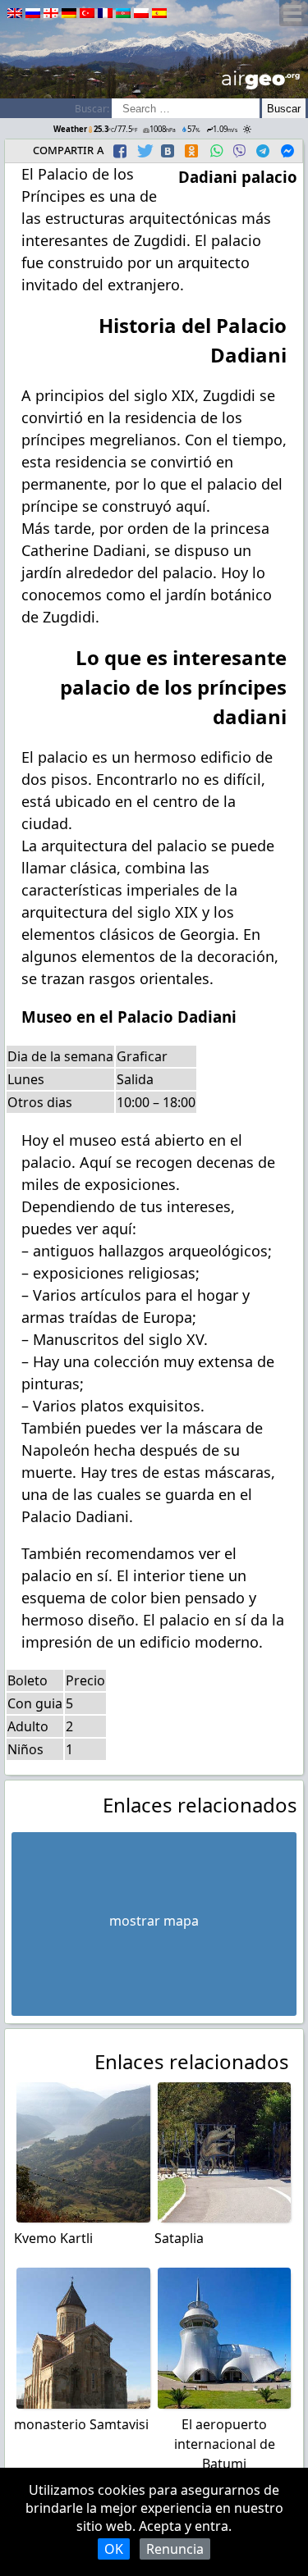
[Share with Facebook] (120, 151)
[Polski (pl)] (141, 13)
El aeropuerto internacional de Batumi (225, 2444)
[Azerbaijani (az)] (123, 13)
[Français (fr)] (105, 13)
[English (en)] (15, 13)
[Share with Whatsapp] (216, 151)
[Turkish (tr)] (87, 13)
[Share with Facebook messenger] (287, 151)
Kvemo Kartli (53, 2238)
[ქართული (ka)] (51, 13)
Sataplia (179, 2238)
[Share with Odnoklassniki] (191, 151)
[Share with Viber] (239, 151)
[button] (122, 151)
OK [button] (114, 2549)
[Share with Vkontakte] (168, 151)
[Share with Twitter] (144, 151)
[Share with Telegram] (263, 151)
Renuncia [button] (175, 2549)
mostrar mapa (154, 1921)
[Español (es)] (159, 13)
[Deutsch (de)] (69, 13)
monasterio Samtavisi (81, 2424)
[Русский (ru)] (33, 13)
